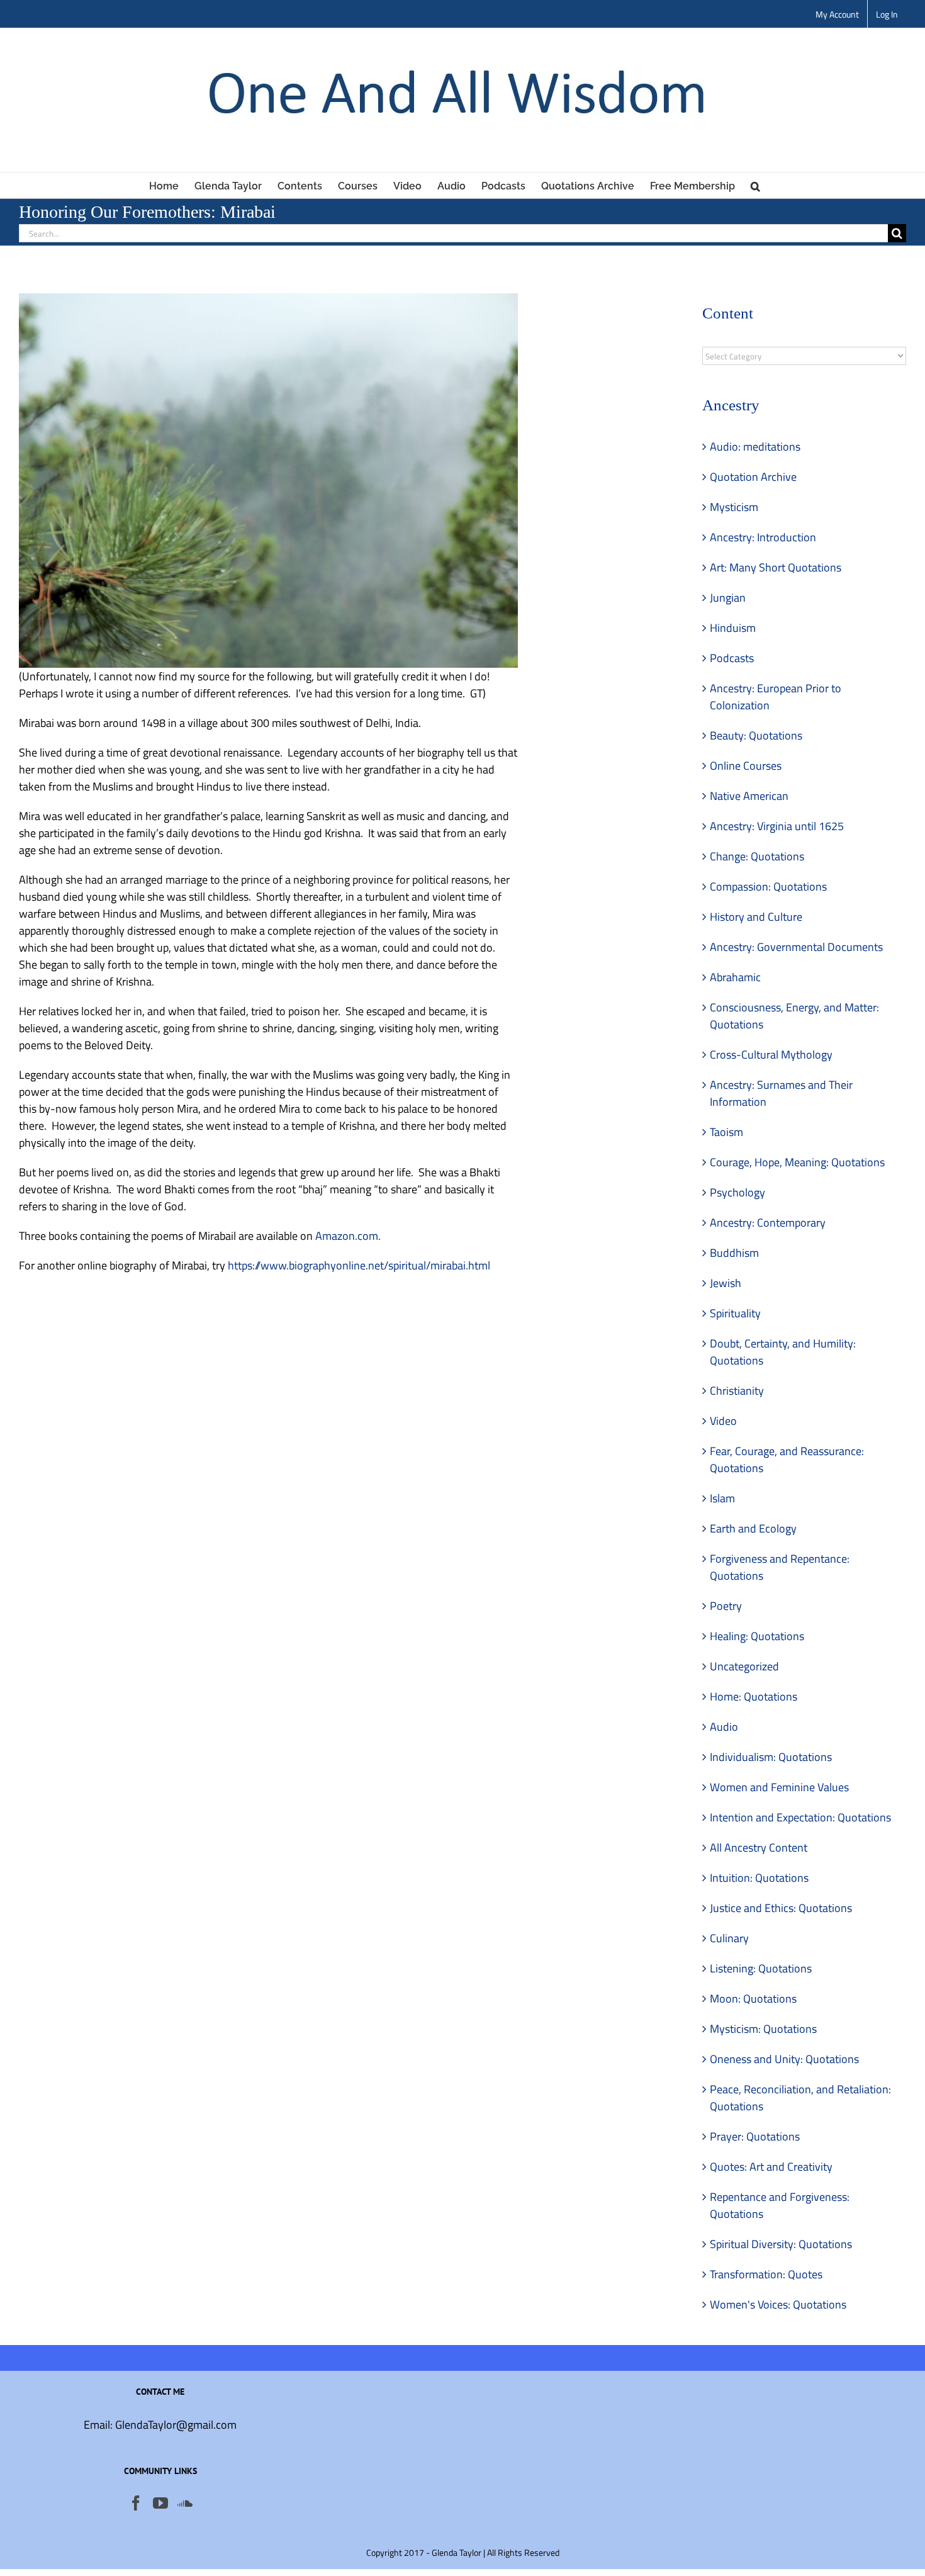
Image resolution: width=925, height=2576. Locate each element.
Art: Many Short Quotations (776, 567)
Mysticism (734, 507)
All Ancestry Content (759, 1848)
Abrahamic (735, 977)
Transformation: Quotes (766, 2274)
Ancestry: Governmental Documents (796, 947)
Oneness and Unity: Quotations (784, 2059)
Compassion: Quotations (768, 886)
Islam (722, 1498)
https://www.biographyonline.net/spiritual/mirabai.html (359, 1265)
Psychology (737, 1192)
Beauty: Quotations (756, 735)
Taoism (726, 1132)
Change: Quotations (757, 856)
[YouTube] (160, 2503)
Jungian (728, 598)
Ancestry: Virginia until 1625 (777, 826)
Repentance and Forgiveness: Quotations (780, 2205)
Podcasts (732, 658)
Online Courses (746, 766)
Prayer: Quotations (755, 2136)
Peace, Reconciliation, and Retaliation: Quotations (800, 2098)
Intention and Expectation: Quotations (800, 1817)
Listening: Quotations (761, 1968)
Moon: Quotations (753, 1999)
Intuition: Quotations (759, 1878)
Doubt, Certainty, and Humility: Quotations (783, 1352)
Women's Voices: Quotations (778, 2304)
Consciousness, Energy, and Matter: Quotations (794, 1016)
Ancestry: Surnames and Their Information (781, 1093)
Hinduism (733, 628)
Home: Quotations (754, 1696)
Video (723, 1421)
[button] (755, 185)
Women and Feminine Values (779, 1787)
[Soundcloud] (185, 2503)
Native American (749, 796)
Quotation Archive (753, 477)
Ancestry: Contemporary (768, 1223)
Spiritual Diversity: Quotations (781, 2244)
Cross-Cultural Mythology (771, 1055)
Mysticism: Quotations (763, 2029)
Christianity (737, 1391)
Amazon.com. (348, 1236)
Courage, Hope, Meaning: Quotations (797, 1162)
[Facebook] (136, 2503)
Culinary (729, 1938)
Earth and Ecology (753, 1528)
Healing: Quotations (757, 1636)
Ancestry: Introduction (763, 537)
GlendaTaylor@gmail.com (176, 2425)
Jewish (726, 1283)
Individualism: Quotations (771, 1757)
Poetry (726, 1606)
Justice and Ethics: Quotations (781, 1908)
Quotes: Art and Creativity (771, 2167)
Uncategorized (744, 1666)
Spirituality (735, 1313)
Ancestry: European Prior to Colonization (776, 697)
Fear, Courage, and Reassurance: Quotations (787, 1460)
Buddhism (734, 1253)
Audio (724, 1727)
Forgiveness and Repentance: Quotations (780, 1567)
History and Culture (756, 917)
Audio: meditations (755, 447)
